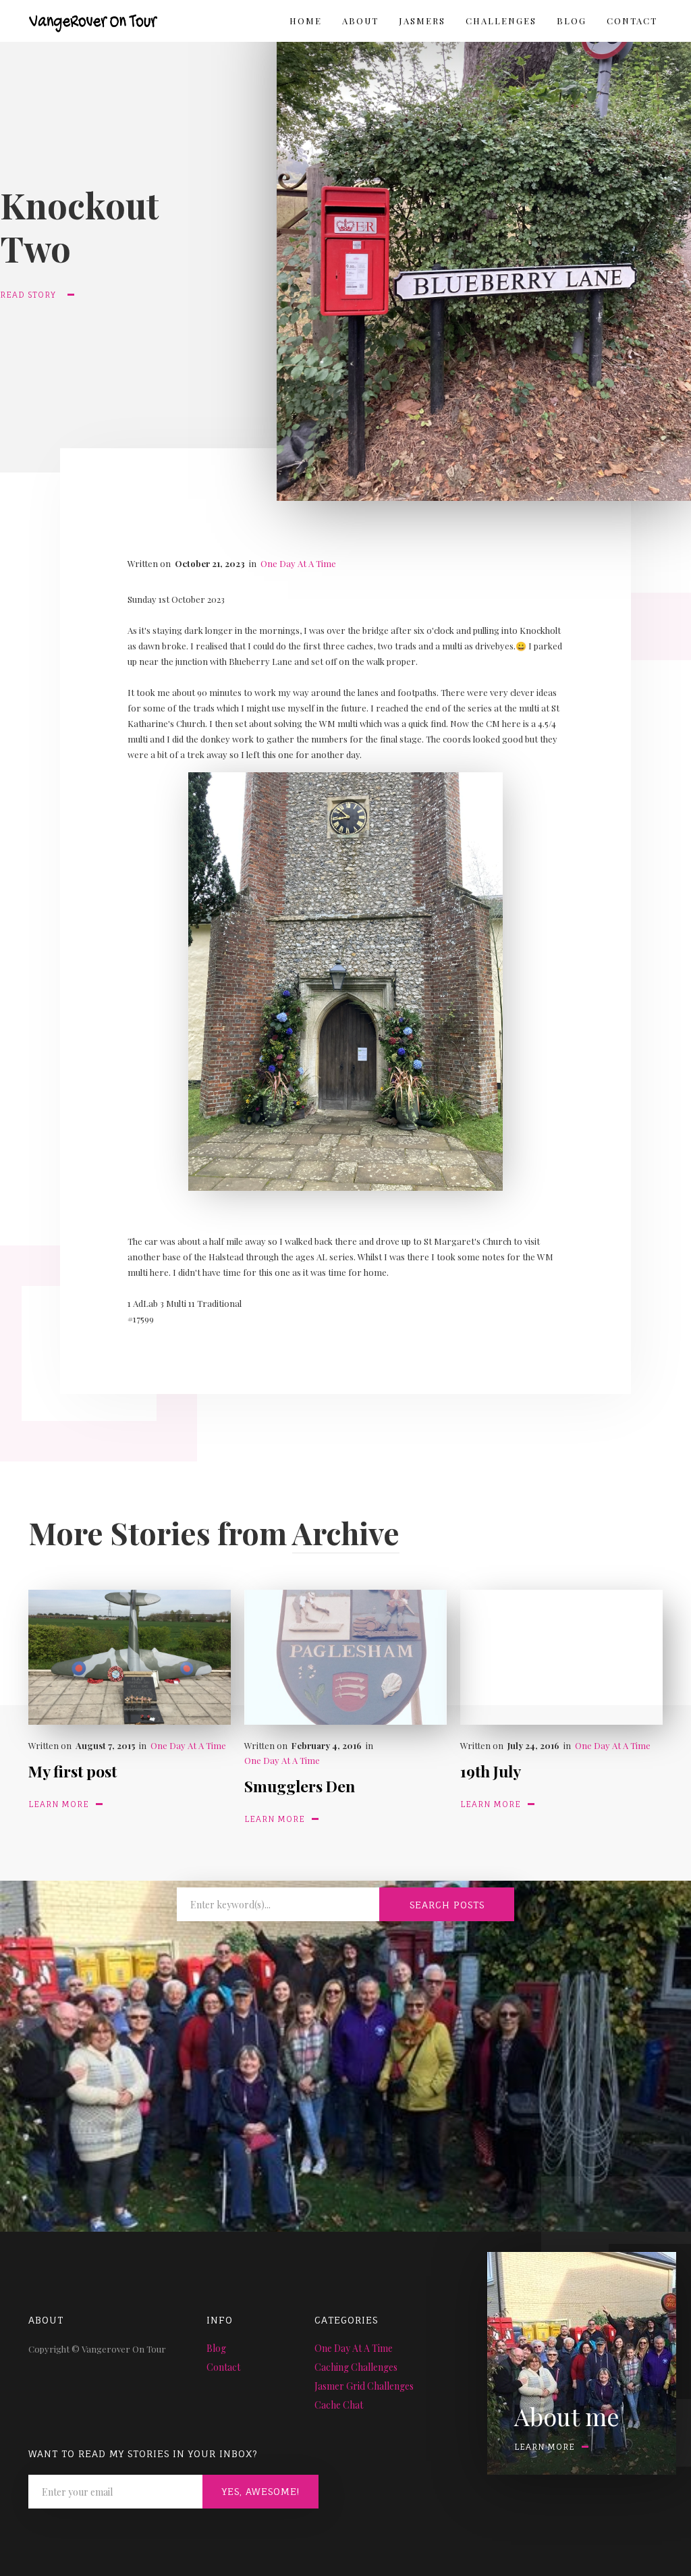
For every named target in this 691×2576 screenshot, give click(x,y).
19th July (491, 1771)
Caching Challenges (356, 2367)
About (360, 21)
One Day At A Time (298, 563)
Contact (632, 21)
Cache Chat (339, 2405)
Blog (216, 2348)
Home (306, 21)
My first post (73, 1771)
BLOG (572, 21)
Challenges (501, 21)
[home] (83, 18)
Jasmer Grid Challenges (364, 2386)
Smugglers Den (300, 1786)
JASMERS (422, 21)
